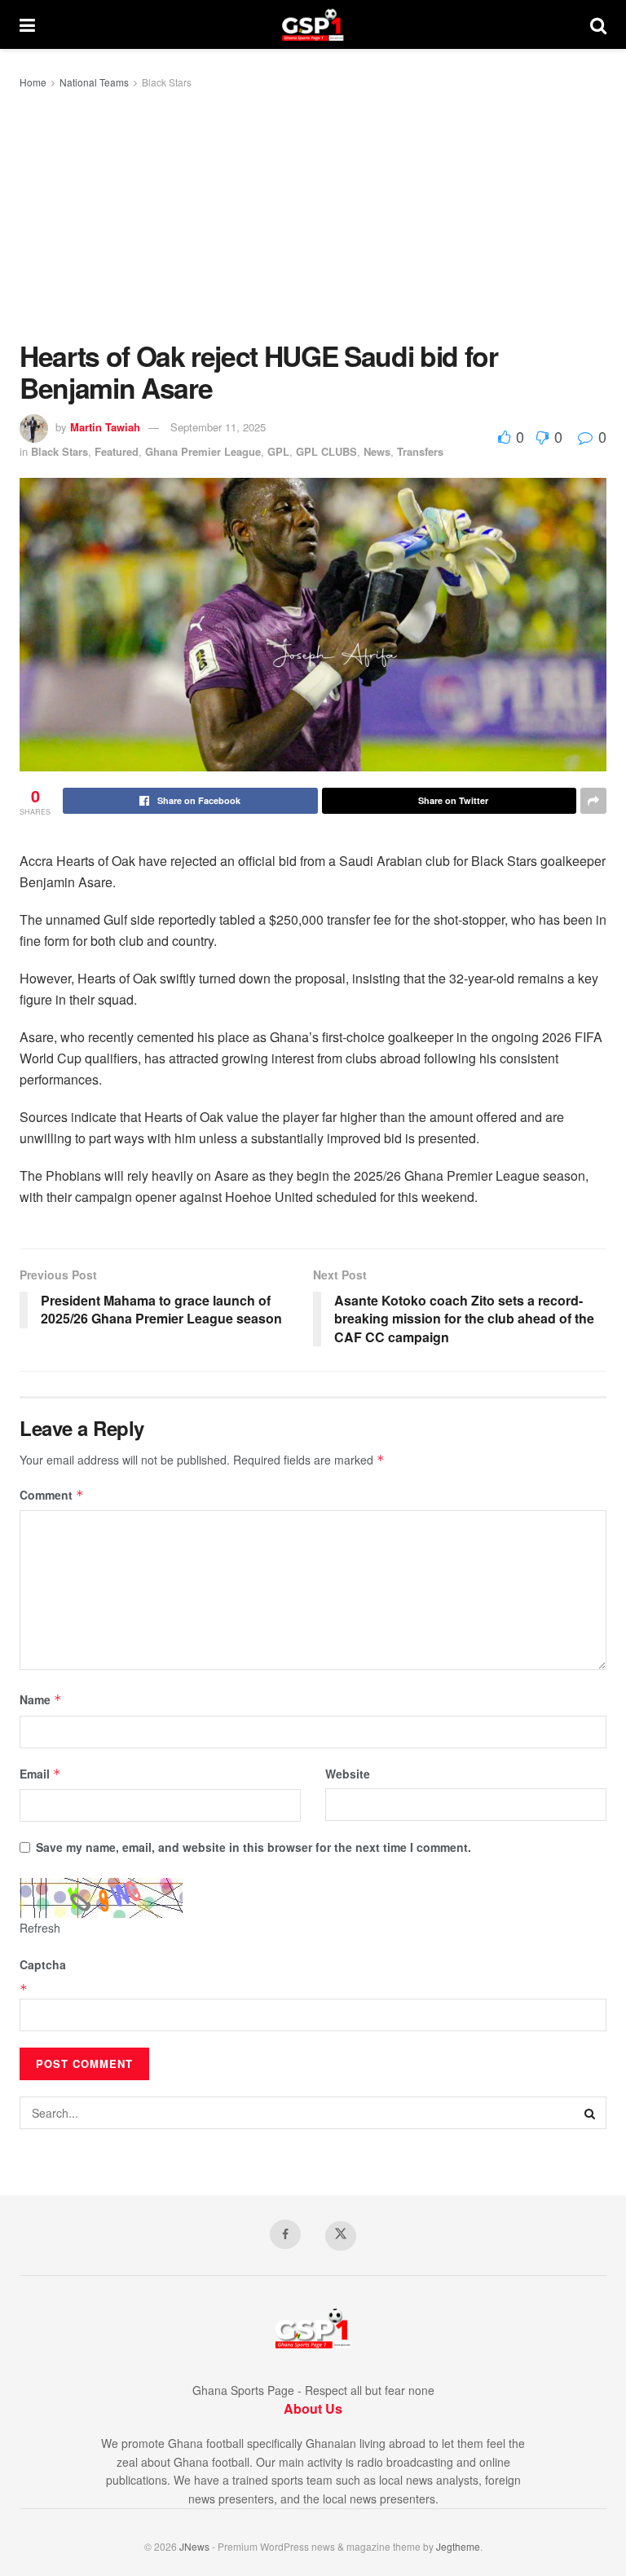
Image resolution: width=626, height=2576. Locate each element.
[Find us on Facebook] (285, 2234)
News (377, 451)
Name (41, 1699)
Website (348, 1774)
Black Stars (167, 82)
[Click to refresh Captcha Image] (101, 1898)
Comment (52, 1495)
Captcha (43, 1964)
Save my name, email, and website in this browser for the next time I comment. (253, 1847)
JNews (194, 2546)
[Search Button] (598, 24)
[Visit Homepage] (313, 24)
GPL (278, 451)
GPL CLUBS (326, 451)
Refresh (40, 1928)
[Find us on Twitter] (341, 2236)
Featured (117, 451)
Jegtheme (458, 2546)
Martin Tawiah (105, 427)
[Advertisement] (313, 218)
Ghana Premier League (203, 451)
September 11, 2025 (218, 427)
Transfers (420, 451)
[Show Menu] (27, 24)
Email (40, 1774)
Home (33, 82)
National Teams (94, 82)
